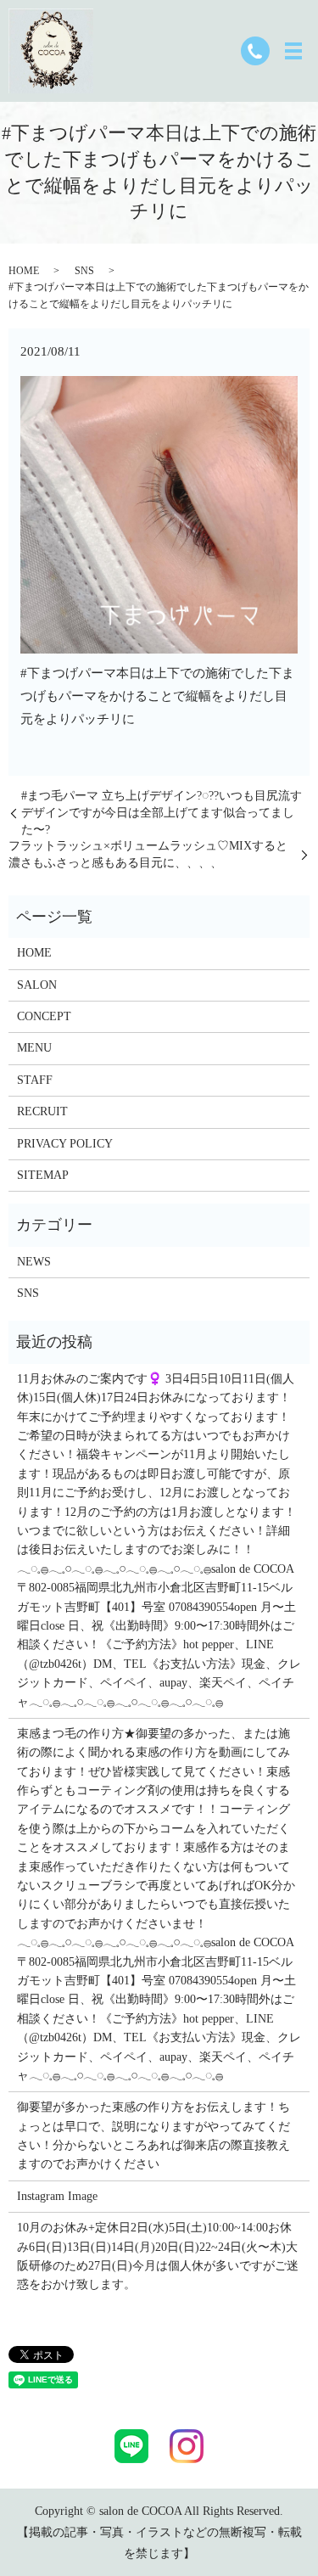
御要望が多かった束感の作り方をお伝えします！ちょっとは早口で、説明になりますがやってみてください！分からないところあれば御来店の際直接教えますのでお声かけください (153, 2135)
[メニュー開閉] (293, 51)
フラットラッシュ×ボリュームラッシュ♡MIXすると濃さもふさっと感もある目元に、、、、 (148, 854)
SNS (84, 271)
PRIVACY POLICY (65, 1144)
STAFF (35, 1080)
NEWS (34, 1262)
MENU (34, 1048)
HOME (24, 271)
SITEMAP (43, 1175)
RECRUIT (42, 1111)
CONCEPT (44, 1016)
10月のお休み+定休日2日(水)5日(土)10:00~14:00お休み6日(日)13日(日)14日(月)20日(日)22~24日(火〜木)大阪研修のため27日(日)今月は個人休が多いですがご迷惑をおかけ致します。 (158, 2256)
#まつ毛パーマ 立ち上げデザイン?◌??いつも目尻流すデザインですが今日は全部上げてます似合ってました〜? (162, 812)
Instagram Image (57, 2196)
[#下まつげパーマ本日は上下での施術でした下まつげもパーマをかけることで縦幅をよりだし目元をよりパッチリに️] (159, 514)
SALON (37, 985)
